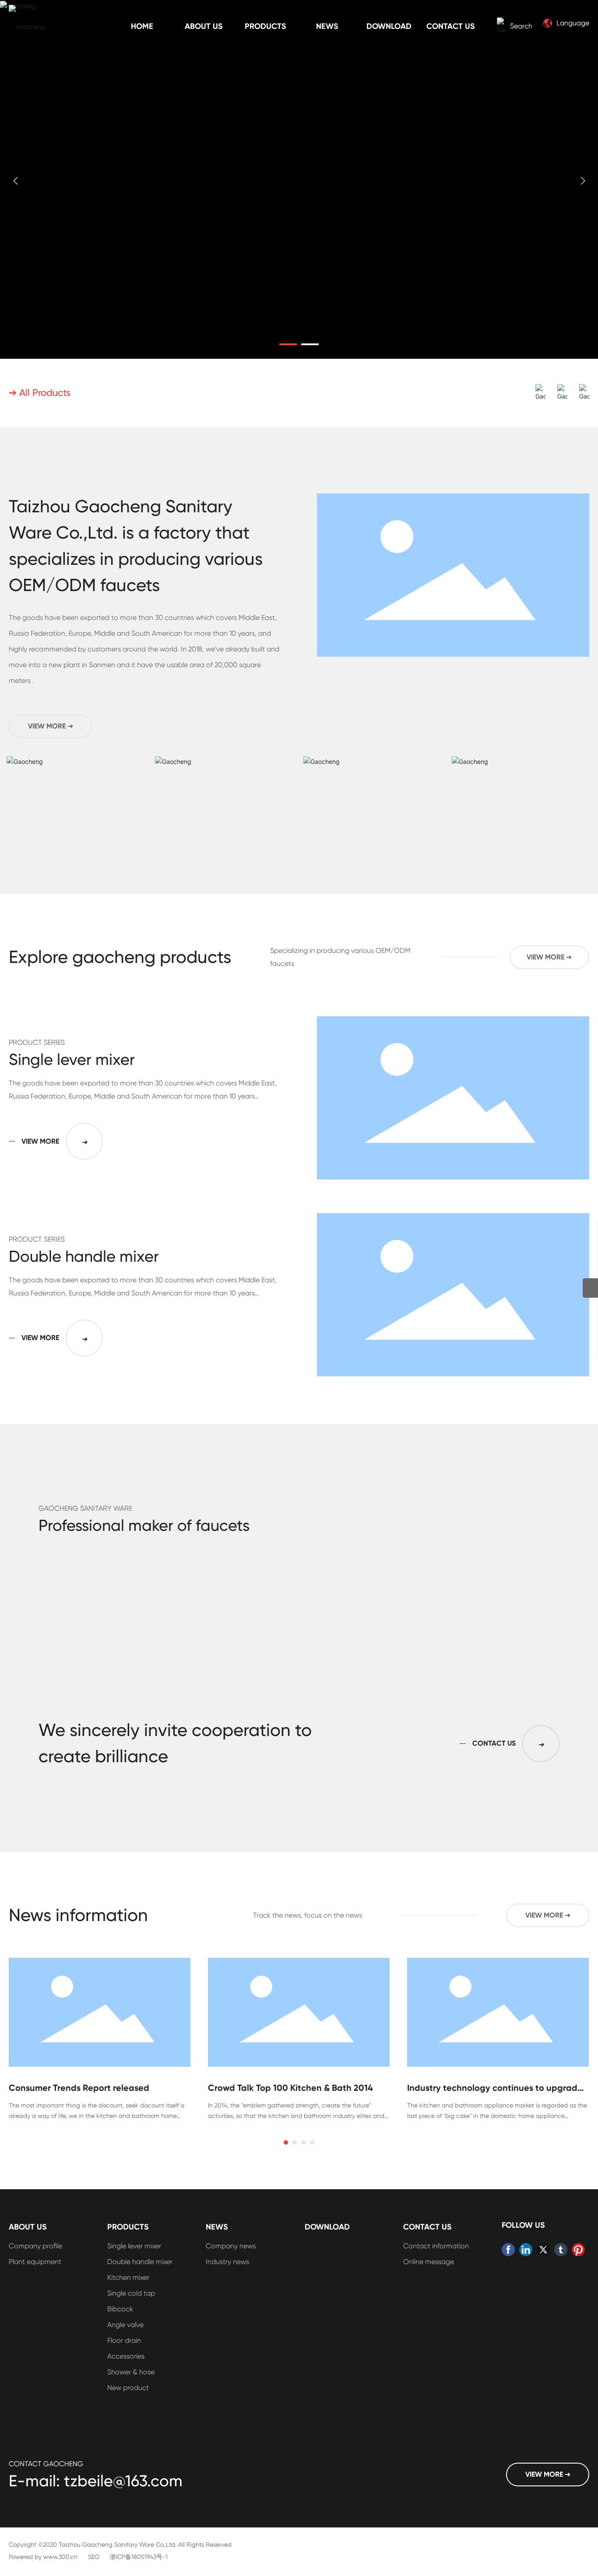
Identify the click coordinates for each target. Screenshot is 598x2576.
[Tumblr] (561, 2250)
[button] (288, 344)
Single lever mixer (72, 1060)
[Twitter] (543, 2250)
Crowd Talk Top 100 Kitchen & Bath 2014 (290, 2088)
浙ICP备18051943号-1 (139, 2557)
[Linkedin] (526, 2250)
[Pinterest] (578, 2250)
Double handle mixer (84, 1256)
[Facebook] (508, 2250)
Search (521, 26)
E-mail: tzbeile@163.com (96, 2481)
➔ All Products (40, 393)
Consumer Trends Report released (79, 2088)
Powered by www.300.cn (43, 2557)
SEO (94, 2557)
